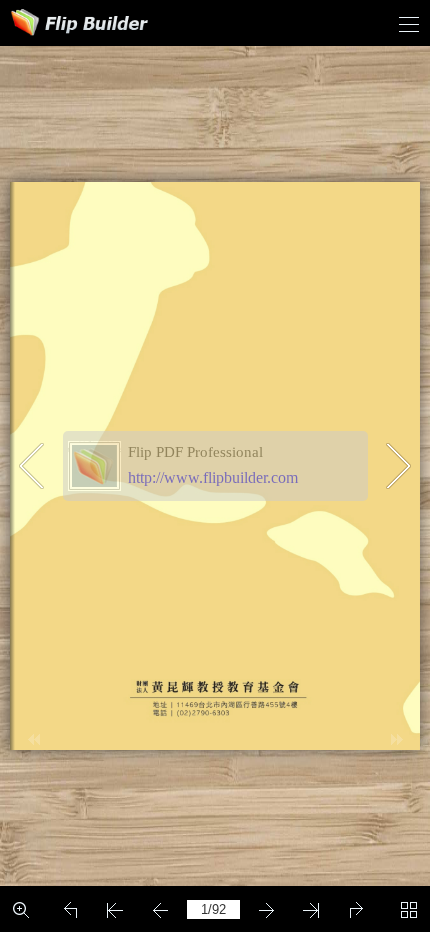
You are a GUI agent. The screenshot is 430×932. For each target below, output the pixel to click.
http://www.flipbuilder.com (213, 477)
